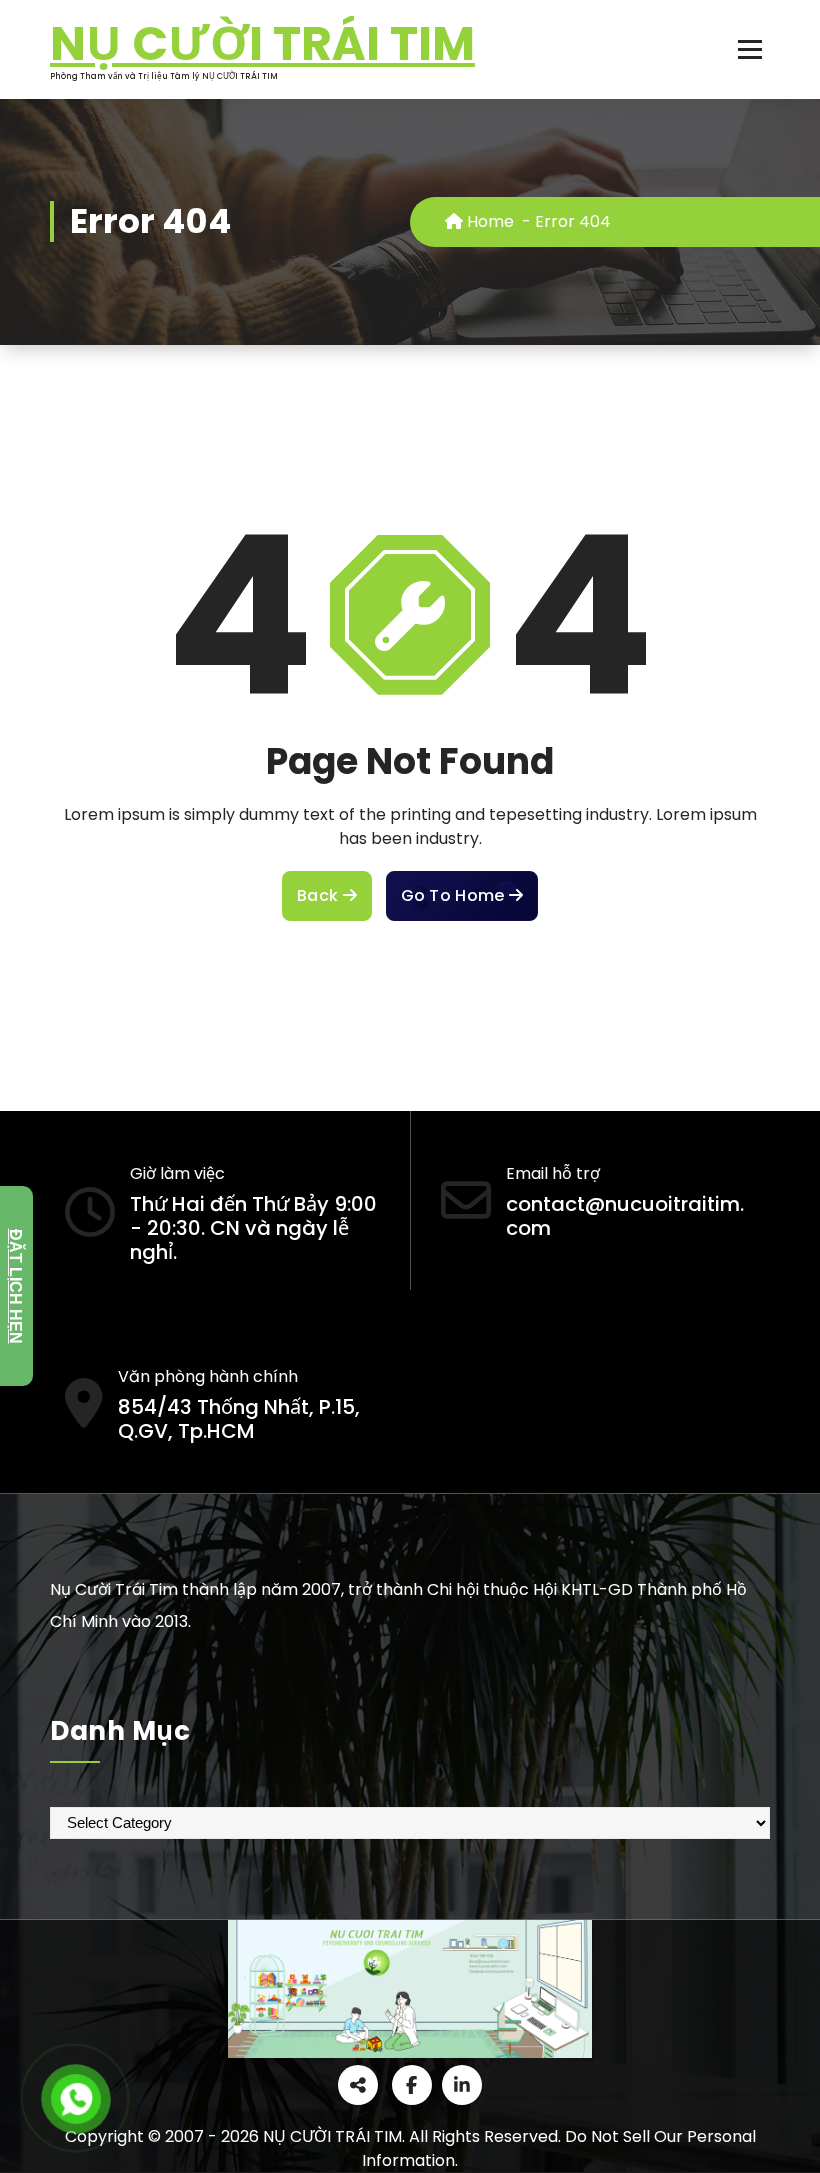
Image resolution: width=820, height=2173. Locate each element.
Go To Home (455, 895)
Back (320, 895)
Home (488, 221)
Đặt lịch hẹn (15, 1285)
